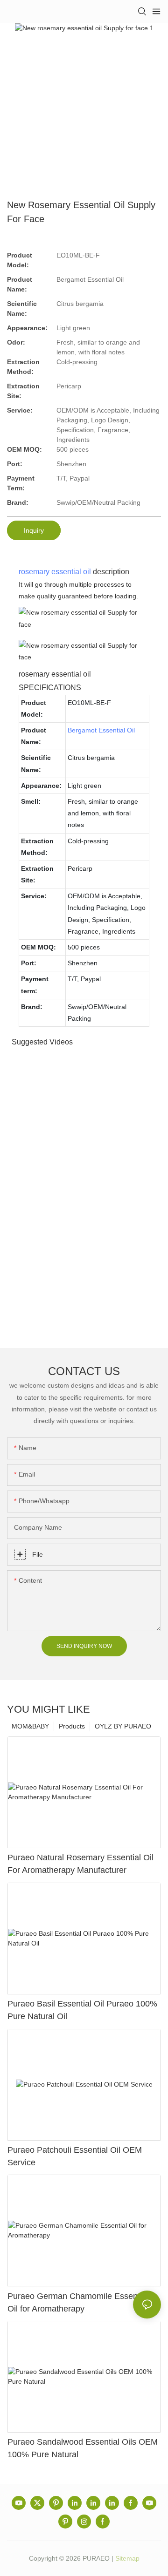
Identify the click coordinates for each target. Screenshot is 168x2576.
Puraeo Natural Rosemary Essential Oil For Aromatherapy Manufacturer (80, 1864)
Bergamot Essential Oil (101, 730)
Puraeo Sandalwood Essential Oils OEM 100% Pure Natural (83, 2448)
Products (72, 1726)
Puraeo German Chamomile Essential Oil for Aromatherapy (78, 2302)
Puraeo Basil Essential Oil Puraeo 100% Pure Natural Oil (82, 2010)
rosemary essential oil (55, 572)
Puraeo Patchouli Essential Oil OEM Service (75, 2156)
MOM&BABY (30, 1726)
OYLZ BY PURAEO (123, 1726)
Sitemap (127, 2558)
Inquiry (34, 530)
